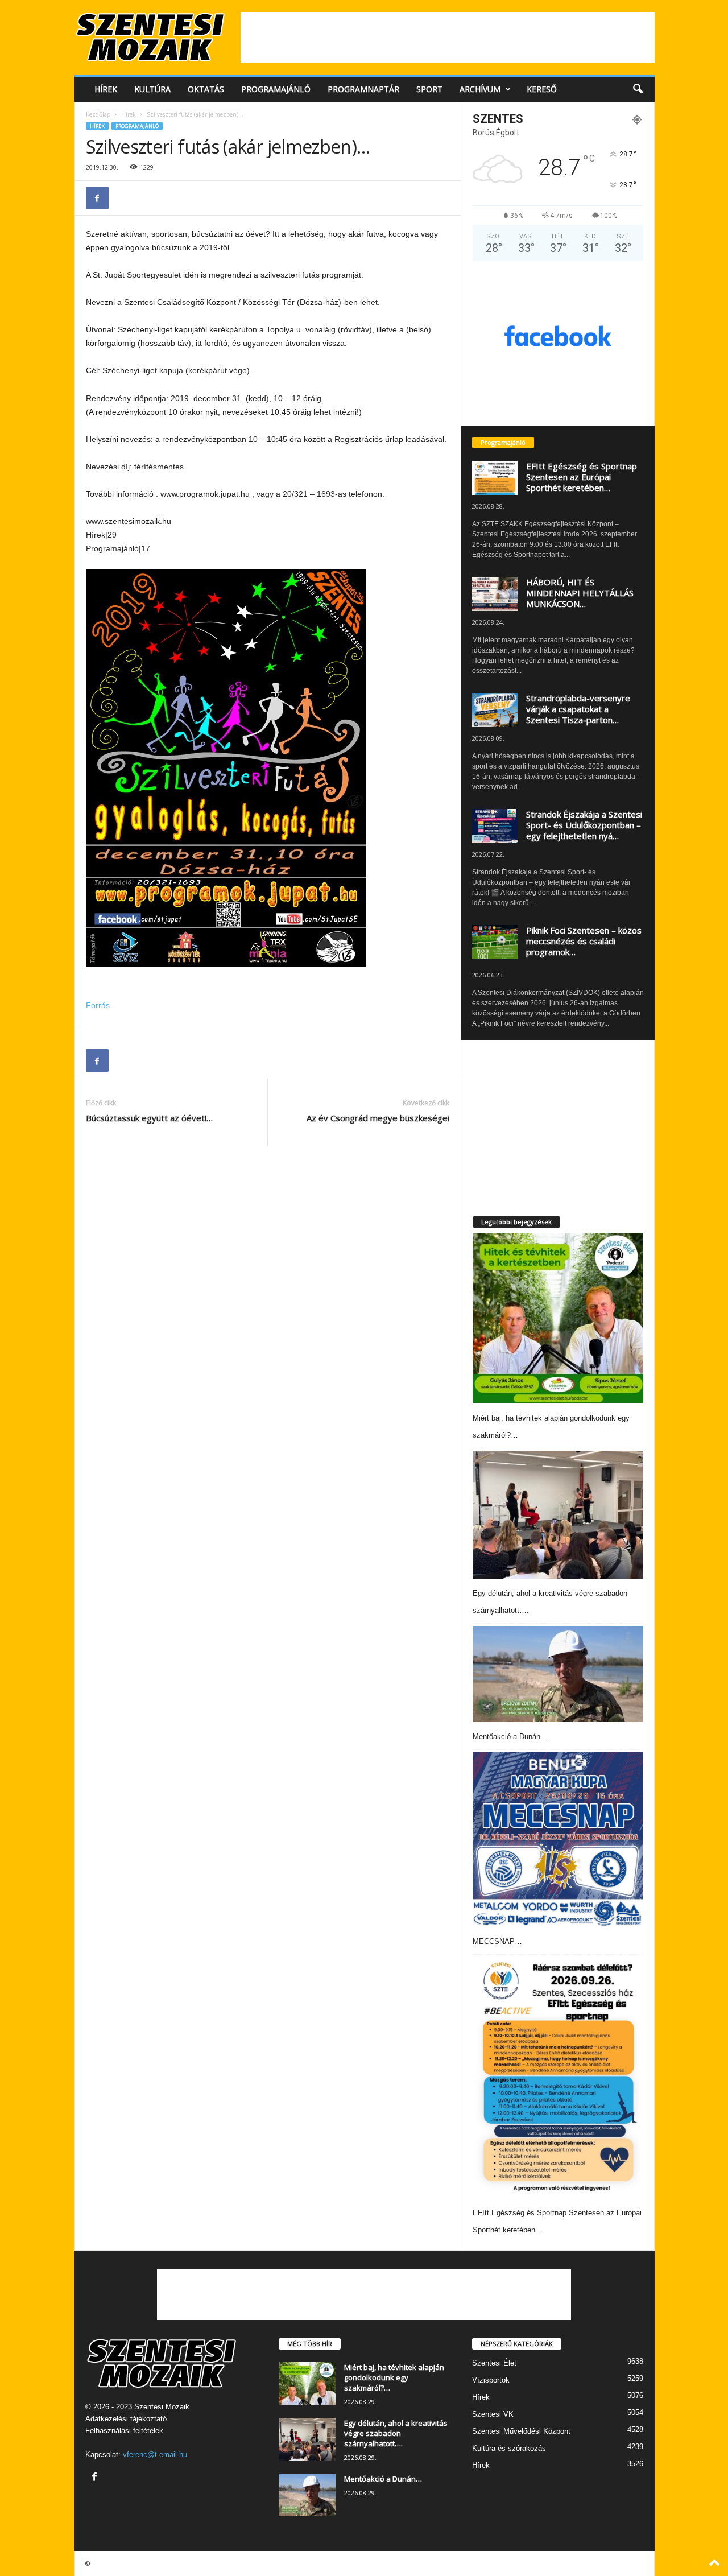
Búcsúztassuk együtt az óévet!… (149, 1118)
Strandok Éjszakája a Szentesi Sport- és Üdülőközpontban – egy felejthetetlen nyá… (584, 825)
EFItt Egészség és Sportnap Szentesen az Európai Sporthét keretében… (582, 477)
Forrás (98, 1005)
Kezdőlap (98, 114)
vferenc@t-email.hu (155, 2455)
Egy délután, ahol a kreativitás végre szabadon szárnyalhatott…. (396, 2433)
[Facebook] (97, 198)
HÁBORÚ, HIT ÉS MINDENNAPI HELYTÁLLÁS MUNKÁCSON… (580, 593)
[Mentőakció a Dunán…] (558, 1674)
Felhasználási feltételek (124, 2431)
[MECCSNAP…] (558, 1839)
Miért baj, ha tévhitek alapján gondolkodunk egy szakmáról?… (394, 2377)
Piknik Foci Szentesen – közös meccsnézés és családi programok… (584, 941)
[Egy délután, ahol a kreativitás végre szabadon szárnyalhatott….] (558, 1515)
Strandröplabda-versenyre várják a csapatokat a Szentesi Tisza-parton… (578, 709)
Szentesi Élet (494, 2363)
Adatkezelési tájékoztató (126, 2419)
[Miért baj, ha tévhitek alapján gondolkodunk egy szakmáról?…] (558, 1318)
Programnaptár (363, 89)
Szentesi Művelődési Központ (521, 2431)
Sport (429, 89)
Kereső (542, 89)
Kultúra (152, 89)
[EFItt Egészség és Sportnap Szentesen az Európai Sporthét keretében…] (558, 2078)
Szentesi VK (493, 2414)
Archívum (480, 89)
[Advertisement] (448, 38)
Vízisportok (491, 2380)
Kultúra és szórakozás (509, 2448)
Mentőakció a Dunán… (510, 1737)
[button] (638, 89)
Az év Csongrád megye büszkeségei (378, 1118)
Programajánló (276, 89)
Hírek (106, 89)
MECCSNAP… (497, 1941)
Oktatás (206, 89)
